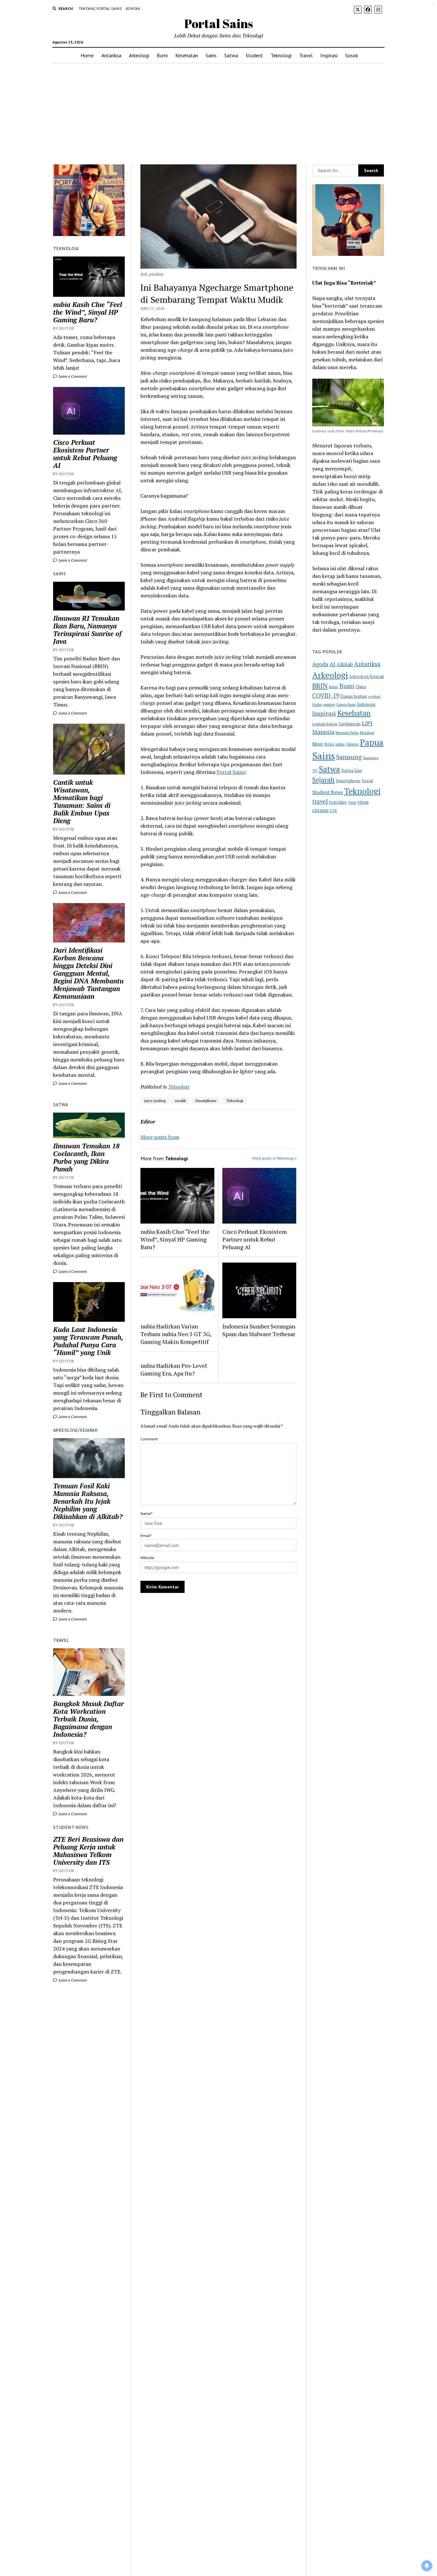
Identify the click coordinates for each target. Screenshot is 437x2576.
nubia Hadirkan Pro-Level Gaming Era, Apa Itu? (174, 1369)
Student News (328, 792)
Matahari (367, 733)
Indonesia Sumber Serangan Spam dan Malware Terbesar (259, 1330)
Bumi (162, 55)
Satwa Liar (352, 770)
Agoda (320, 664)
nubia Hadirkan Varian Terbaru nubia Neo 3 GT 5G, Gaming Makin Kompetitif (176, 1334)
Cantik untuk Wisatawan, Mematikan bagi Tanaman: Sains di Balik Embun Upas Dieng (82, 801)
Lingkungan (350, 724)
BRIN (320, 686)
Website (147, 1558)
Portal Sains (219, 24)
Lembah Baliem (325, 724)
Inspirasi (329, 55)
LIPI (367, 723)
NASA (329, 744)
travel (320, 801)
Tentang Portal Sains (100, 8)
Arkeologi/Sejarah (366, 676)
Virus (352, 802)
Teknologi (281, 55)
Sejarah (323, 780)
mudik (180, 1101)
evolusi (374, 696)
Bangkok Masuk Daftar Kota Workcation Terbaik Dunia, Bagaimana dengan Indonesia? (88, 1719)
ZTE (334, 811)
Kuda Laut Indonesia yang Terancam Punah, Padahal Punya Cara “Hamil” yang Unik (88, 1341)
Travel (306, 55)
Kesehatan (187, 55)
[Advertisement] (219, 114)
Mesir (318, 744)
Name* (146, 1513)
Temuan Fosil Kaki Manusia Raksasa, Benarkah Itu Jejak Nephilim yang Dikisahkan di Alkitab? (88, 1501)
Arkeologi (139, 55)
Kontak (133, 8)
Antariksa (111, 55)
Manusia (323, 732)
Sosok (352, 55)
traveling (338, 802)
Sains (211, 55)
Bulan (334, 687)
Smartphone (206, 1101)
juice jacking (155, 1101)
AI (332, 664)
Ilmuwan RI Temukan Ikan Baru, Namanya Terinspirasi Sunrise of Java (87, 630)
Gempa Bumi (346, 705)
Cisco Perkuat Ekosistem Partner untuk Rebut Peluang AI (85, 454)
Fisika (317, 704)
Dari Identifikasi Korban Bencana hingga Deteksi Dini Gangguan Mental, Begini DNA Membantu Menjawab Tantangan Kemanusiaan (88, 973)
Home (87, 55)
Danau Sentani (354, 696)
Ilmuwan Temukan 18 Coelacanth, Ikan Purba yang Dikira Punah (86, 1157)
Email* (146, 1536)
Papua (372, 742)
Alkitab (345, 664)
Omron (352, 744)
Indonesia (366, 704)
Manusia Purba (347, 733)
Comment (149, 1439)
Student (254, 55)
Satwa (231, 55)
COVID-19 (326, 695)
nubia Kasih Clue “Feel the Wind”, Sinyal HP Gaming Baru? (87, 312)
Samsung (349, 757)
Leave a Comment (72, 376)
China (361, 687)
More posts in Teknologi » (274, 1158)
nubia (340, 744)
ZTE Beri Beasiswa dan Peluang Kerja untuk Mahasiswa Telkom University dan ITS (88, 1851)
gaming (329, 704)
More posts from (160, 1137)
